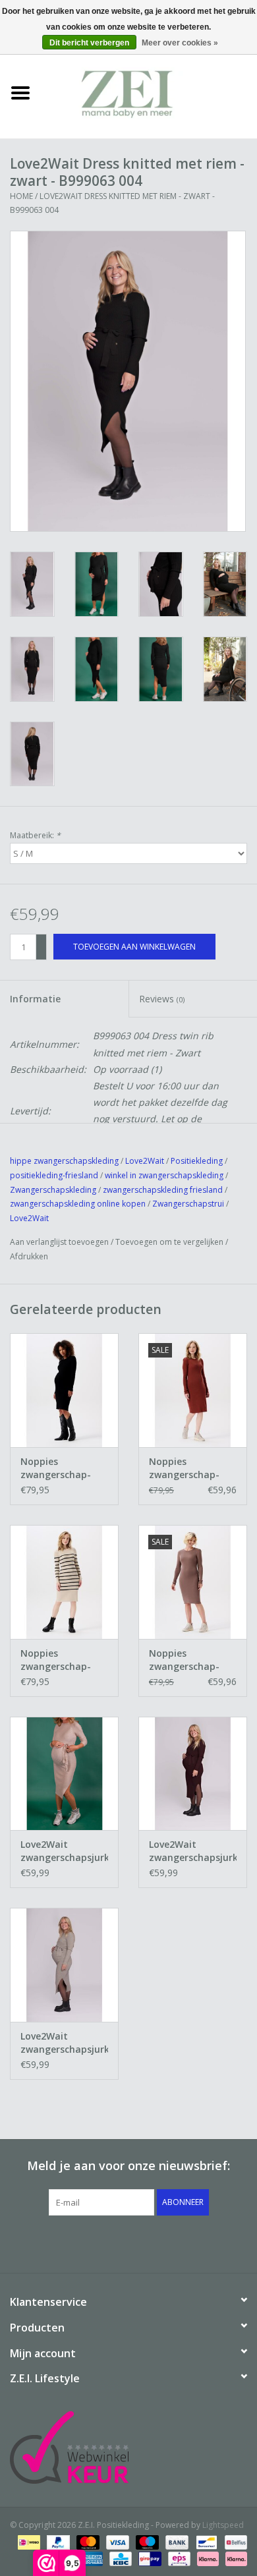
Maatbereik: (35, 835)
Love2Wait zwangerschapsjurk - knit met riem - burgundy (193, 1851)
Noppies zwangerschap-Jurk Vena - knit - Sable (188, 1468)
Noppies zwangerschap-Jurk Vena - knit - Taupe (188, 1660)
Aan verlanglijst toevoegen (59, 1242)
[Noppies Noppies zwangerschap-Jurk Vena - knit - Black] (64, 1390)
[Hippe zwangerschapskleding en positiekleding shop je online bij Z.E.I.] (149, 92)
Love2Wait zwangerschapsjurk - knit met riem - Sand (64, 2043)
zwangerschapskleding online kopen (78, 1204)
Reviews (162, 999)
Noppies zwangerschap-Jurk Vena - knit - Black (60, 1468)
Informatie (35, 999)
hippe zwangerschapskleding (64, 1161)
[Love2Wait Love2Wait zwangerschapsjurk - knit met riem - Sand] (64, 1965)
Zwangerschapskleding (53, 1190)
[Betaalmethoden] (28, 2541)
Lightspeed (223, 2525)
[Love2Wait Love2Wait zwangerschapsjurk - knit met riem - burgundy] (193, 1774)
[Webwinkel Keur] (128, 2447)
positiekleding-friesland (54, 1175)
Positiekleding (198, 1161)
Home (21, 196)
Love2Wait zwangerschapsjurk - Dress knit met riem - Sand (64, 1851)
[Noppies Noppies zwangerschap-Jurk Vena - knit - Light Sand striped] (64, 1582)
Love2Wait (145, 1161)
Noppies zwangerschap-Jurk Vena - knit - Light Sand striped (63, 1660)
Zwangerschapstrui (189, 1204)
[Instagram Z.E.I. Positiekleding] (176, 2243)
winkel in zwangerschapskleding (164, 1175)
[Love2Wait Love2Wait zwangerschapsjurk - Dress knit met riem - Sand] (64, 1774)
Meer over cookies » (180, 43)
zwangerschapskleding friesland (163, 1190)
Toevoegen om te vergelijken (170, 1242)
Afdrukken (29, 1256)
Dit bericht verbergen (89, 43)
